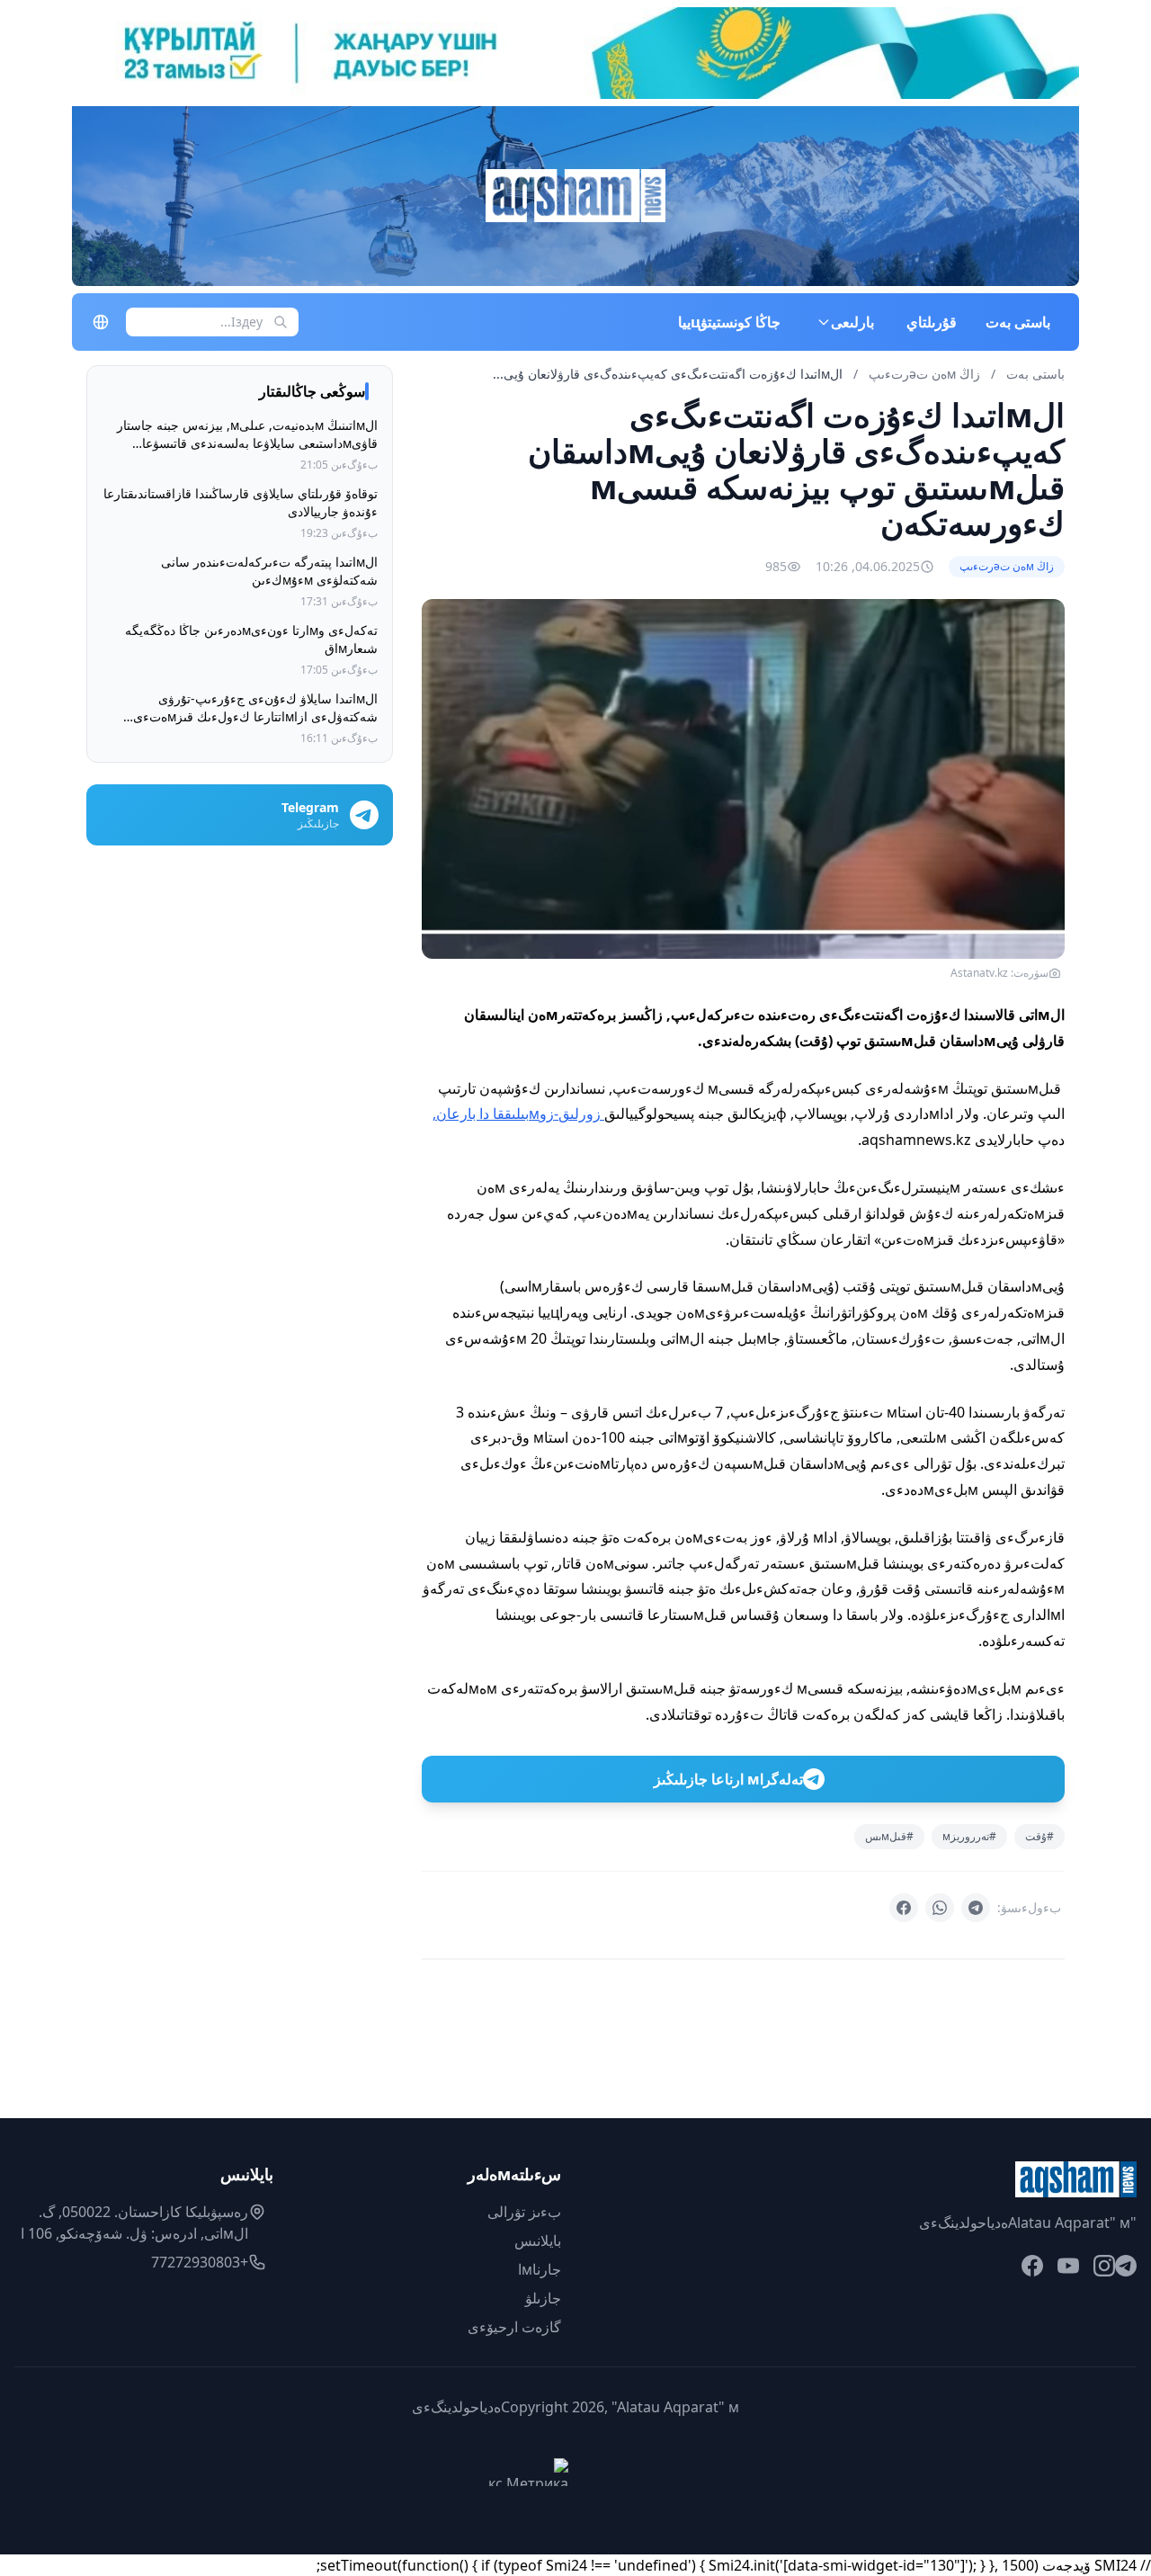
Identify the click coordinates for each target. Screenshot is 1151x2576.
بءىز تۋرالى (524, 2212)
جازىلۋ (543, 2298)
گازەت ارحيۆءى (514, 2327)
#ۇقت (1039, 1836)
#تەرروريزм (969, 1836)
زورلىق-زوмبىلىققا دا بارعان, (518, 1114)
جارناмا (540, 2269)
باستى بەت (1018, 322)
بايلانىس (538, 2241)
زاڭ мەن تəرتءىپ (923, 374)
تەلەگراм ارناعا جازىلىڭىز (728, 1779)
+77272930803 (200, 2262)
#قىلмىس (889, 1836)
